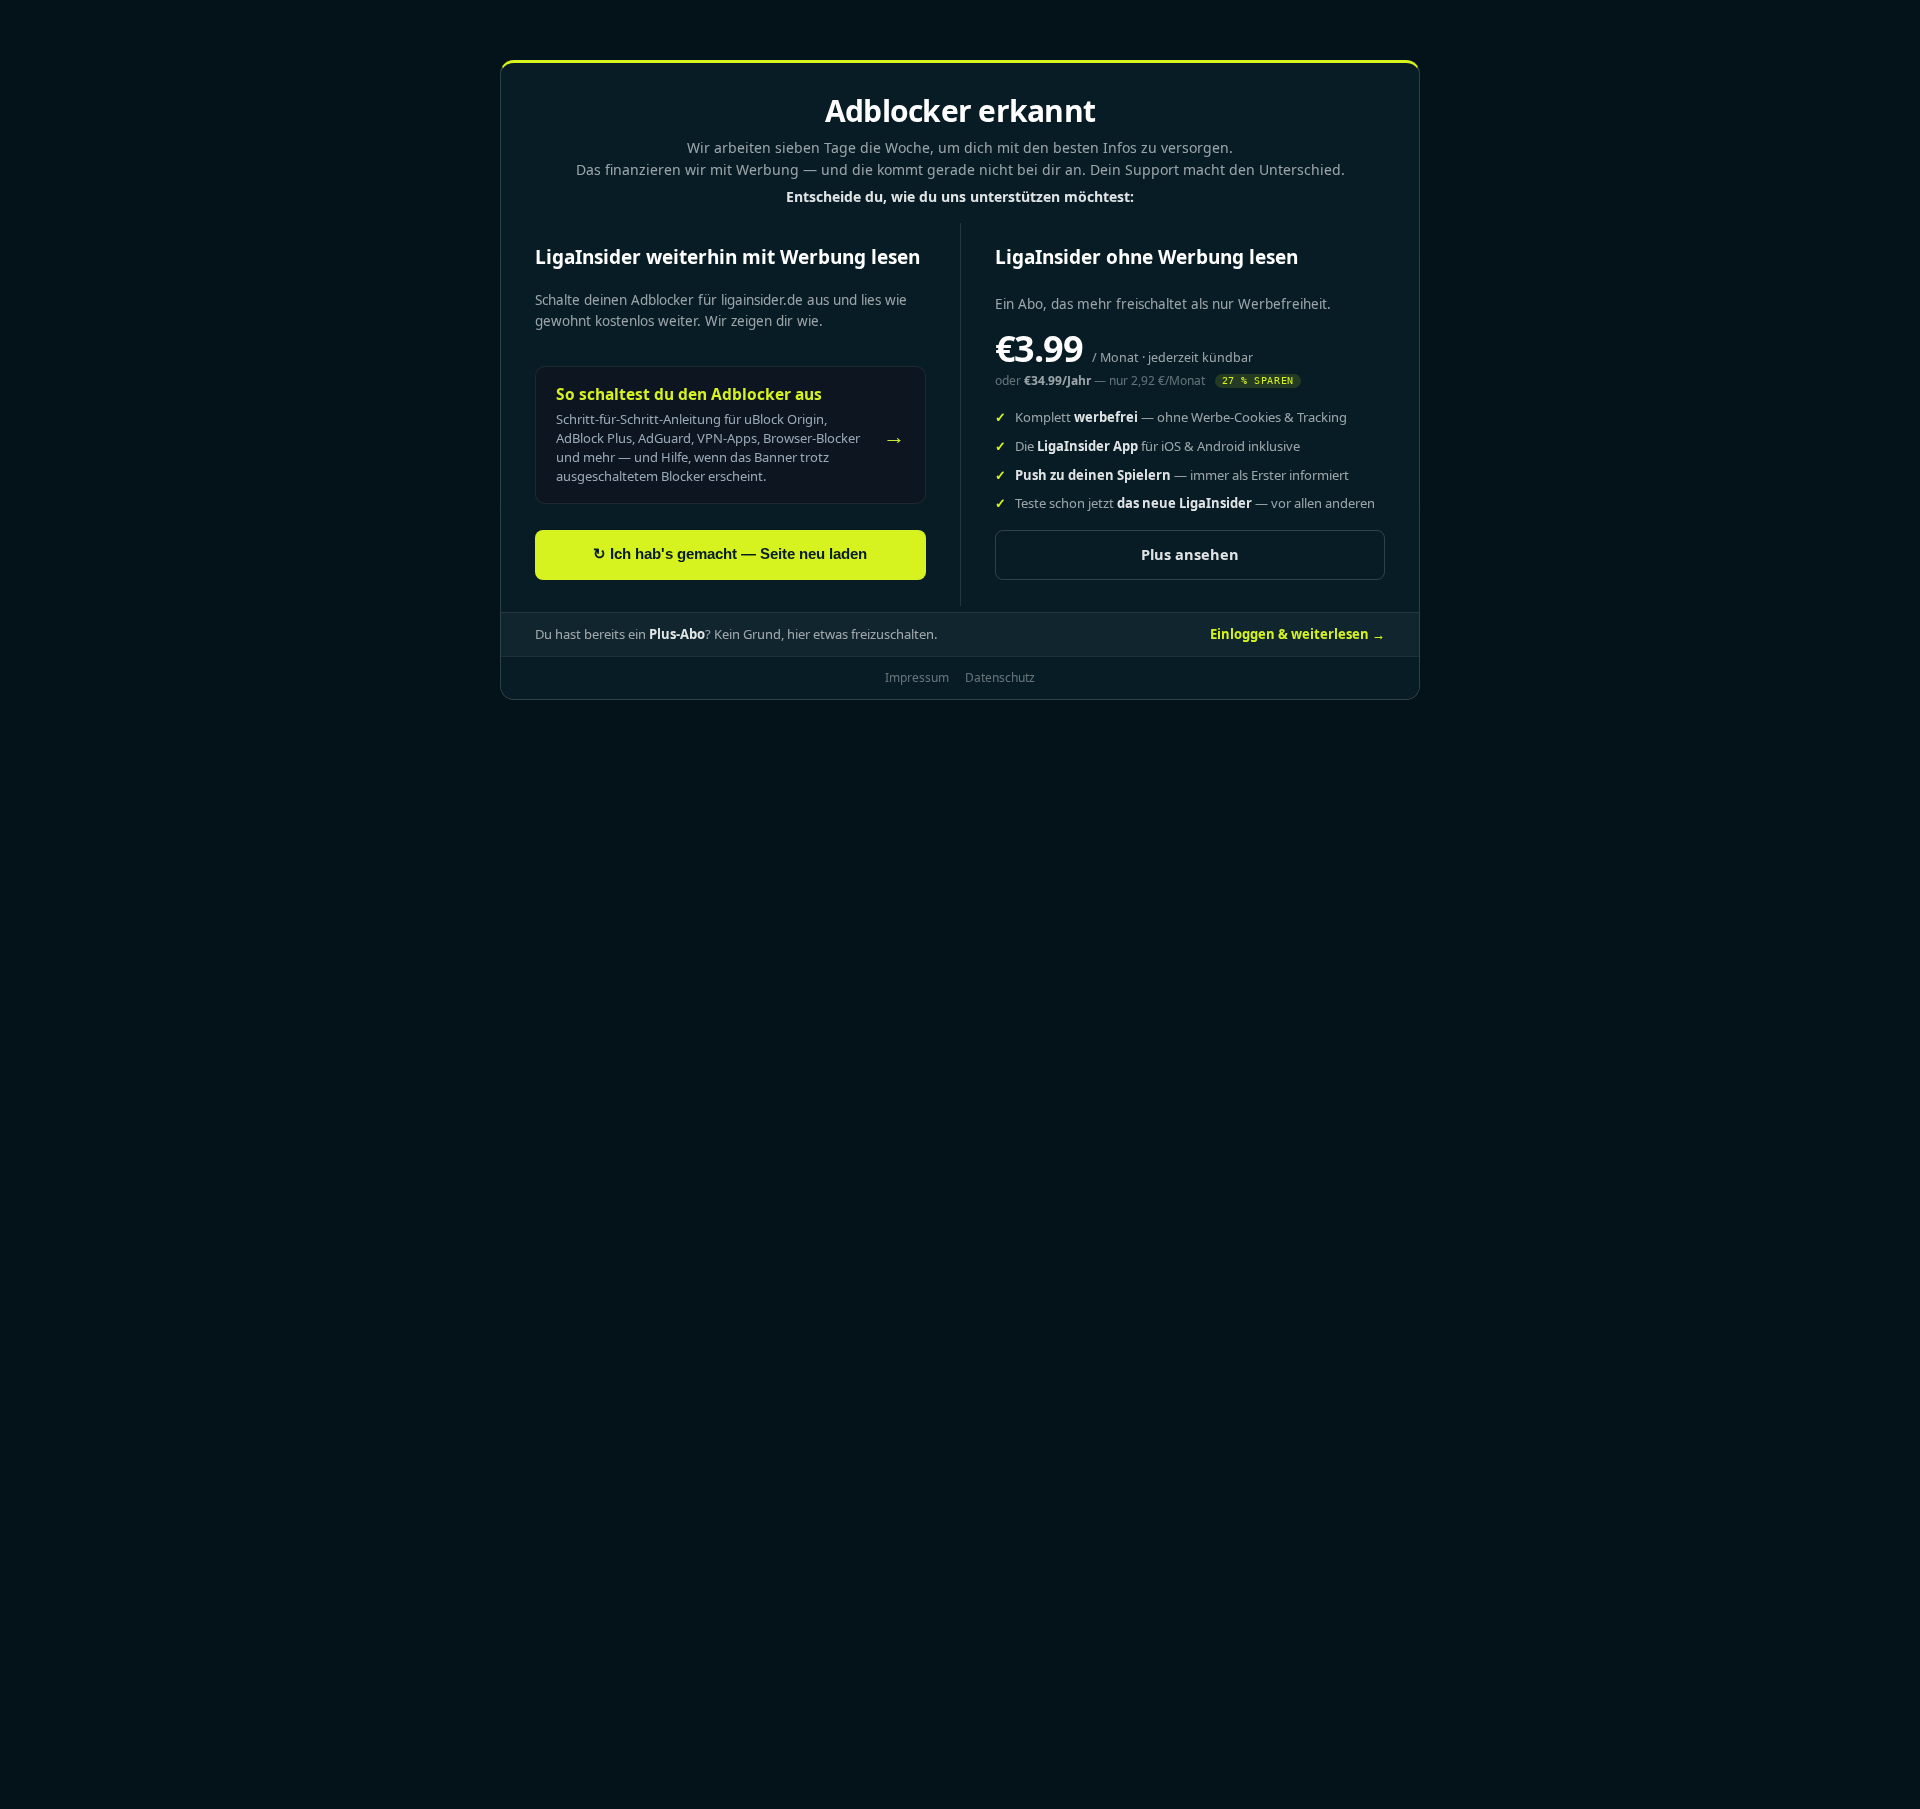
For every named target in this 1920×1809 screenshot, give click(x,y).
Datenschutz (1000, 677)
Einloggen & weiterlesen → (1297, 634)
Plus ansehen (1190, 554)
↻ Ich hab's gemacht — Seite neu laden (730, 554)
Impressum (917, 677)
